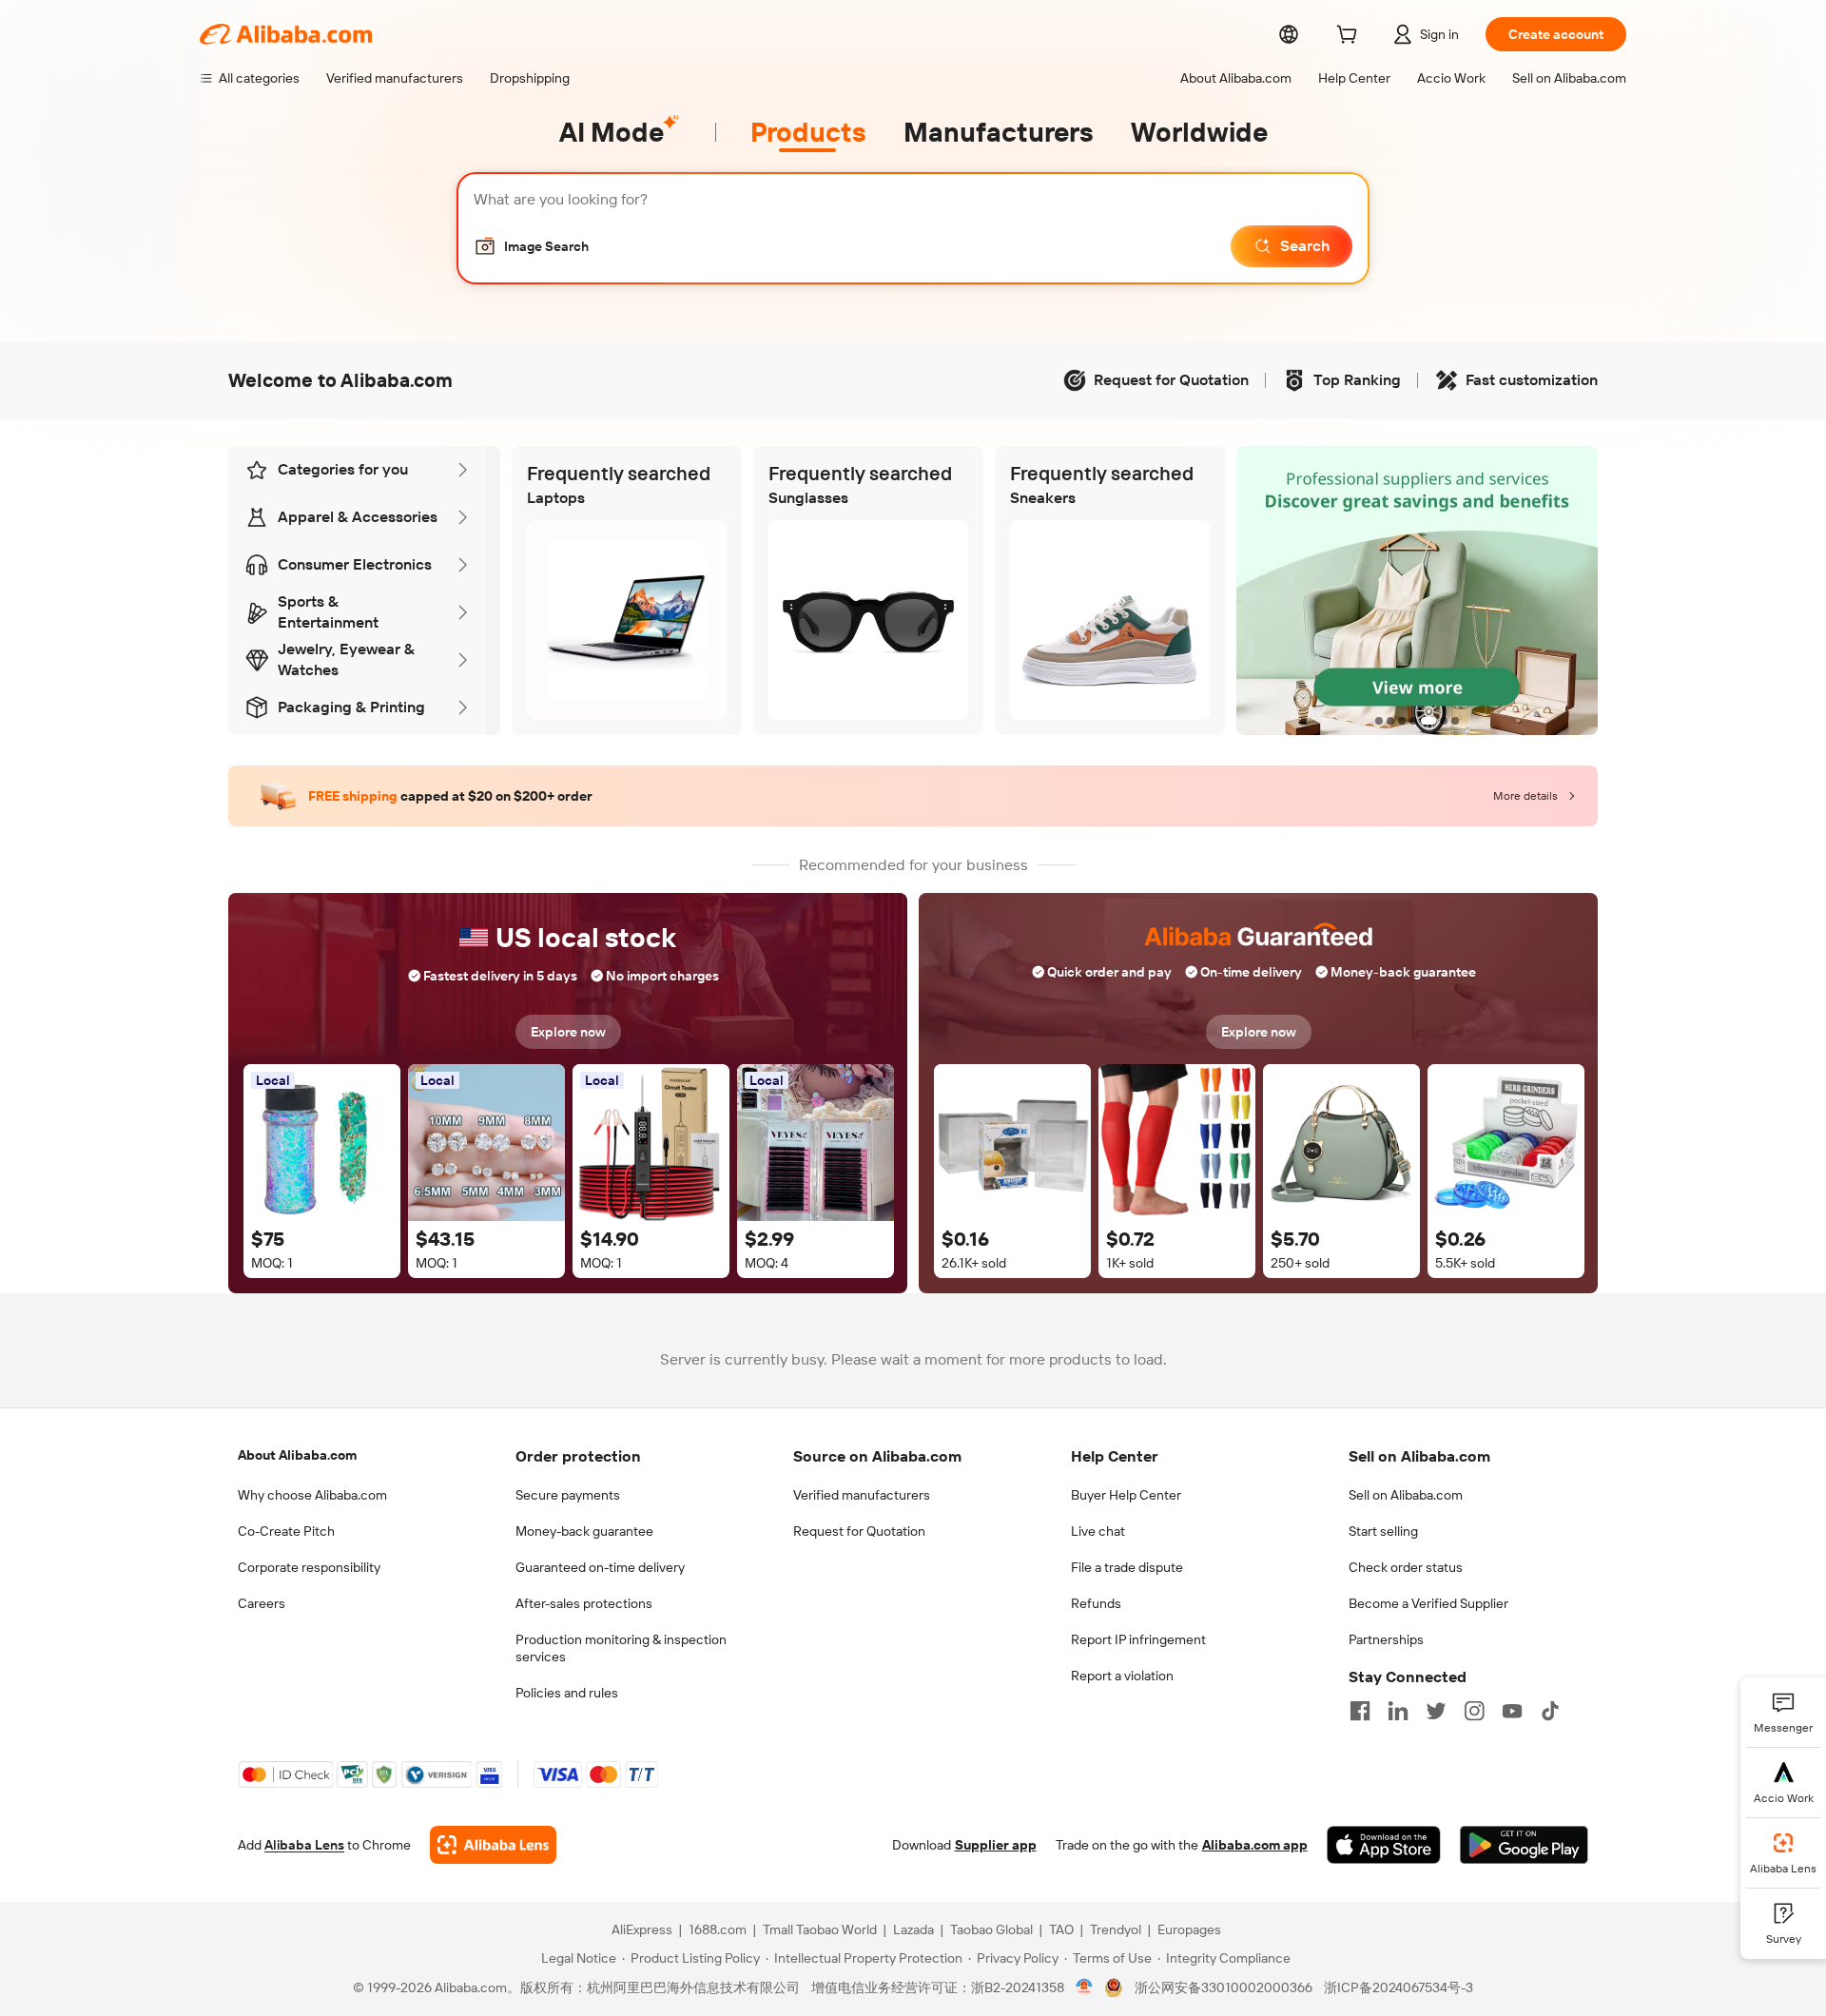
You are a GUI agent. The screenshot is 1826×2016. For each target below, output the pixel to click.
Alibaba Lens (304, 1845)
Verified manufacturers (862, 1495)
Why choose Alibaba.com (312, 1495)
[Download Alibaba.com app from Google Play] (1524, 1845)
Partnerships (1386, 1639)
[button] (531, 246)
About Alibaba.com (297, 1455)
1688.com (718, 1929)
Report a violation (1122, 1676)
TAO (1061, 1929)
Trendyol (1116, 1929)
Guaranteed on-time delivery (600, 1567)
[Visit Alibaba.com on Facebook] (1360, 1711)
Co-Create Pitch (286, 1531)
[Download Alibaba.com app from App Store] (1384, 1845)
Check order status (1406, 1567)
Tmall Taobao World (820, 1929)
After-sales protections (584, 1603)
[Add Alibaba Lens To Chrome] (493, 1845)
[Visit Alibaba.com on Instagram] (1474, 1711)
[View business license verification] (1085, 1987)
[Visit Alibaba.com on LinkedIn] (1398, 1711)
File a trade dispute (1127, 1567)
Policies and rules (567, 1693)
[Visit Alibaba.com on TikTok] (1550, 1711)
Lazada (913, 1929)
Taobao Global (991, 1929)
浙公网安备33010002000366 (1224, 1987)
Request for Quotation (859, 1531)
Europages (1189, 1929)
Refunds (1096, 1603)
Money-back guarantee (584, 1531)
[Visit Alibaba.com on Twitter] (1436, 1711)
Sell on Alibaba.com (1406, 1495)
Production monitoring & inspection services (621, 1648)
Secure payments (568, 1495)
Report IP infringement (1138, 1639)
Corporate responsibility (309, 1567)
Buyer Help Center (1126, 1495)
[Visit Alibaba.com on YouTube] (1512, 1711)
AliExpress (642, 1929)
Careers (262, 1603)
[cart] (1350, 37)
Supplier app (996, 1845)
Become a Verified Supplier (1428, 1603)
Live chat (1098, 1531)
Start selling (1383, 1531)
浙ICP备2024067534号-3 (1399, 1987)
